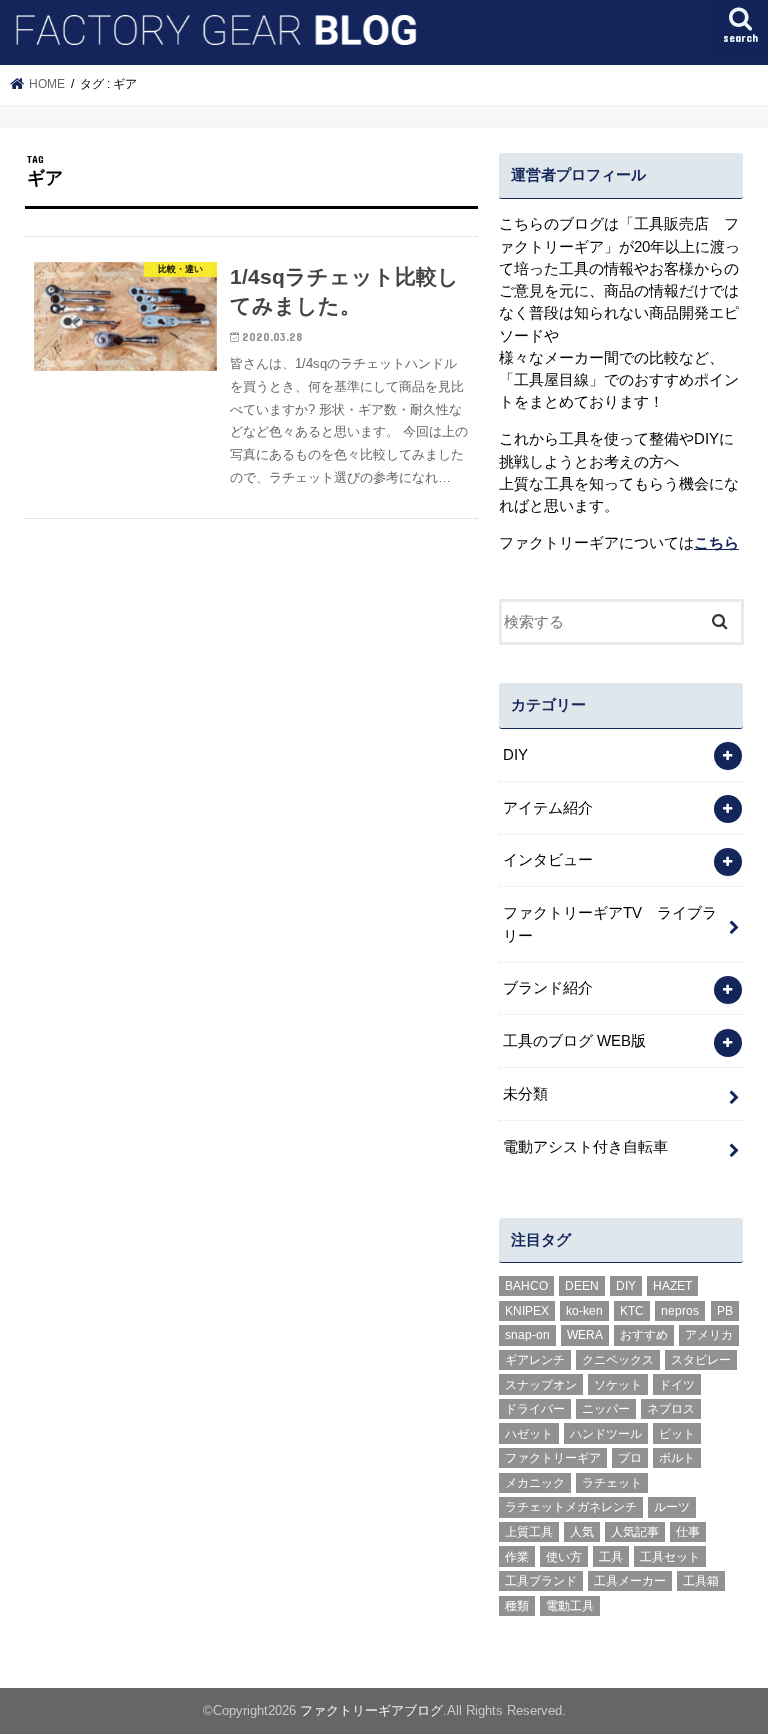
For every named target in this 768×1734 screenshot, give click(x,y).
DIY (515, 755)
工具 (611, 1557)
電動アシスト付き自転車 (585, 1147)
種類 (517, 1606)
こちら (716, 543)
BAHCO (526, 1286)
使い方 (564, 1557)
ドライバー (535, 1409)
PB (725, 1311)
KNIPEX (527, 1311)
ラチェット (612, 1483)
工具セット (670, 1557)
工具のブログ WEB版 (574, 1041)
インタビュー (548, 860)
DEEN (582, 1286)
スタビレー (701, 1360)
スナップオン (541, 1385)
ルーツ (672, 1507)
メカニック (535, 1483)
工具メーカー (630, 1581)
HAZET (672, 1286)
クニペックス (618, 1360)
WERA (585, 1335)
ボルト (677, 1458)
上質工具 (529, 1532)
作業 (517, 1557)
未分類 (525, 1094)
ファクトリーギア (553, 1458)
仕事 (688, 1532)
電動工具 (570, 1606)
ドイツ (677, 1385)
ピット (677, 1434)
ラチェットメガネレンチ (571, 1507)
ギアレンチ (535, 1360)
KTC (632, 1311)
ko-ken (584, 1311)
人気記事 (635, 1532)
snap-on (527, 1335)
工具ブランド (541, 1581)
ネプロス (671, 1409)
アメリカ (709, 1335)
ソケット (618, 1385)
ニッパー (606, 1409)
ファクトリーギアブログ (371, 1710)
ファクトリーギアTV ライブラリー (610, 924)
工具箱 (701, 1581)
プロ (630, 1458)
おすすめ (644, 1335)
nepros (680, 1311)
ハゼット (529, 1434)
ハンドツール (606, 1434)
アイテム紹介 (548, 808)
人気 (582, 1532)
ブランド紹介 (548, 988)
